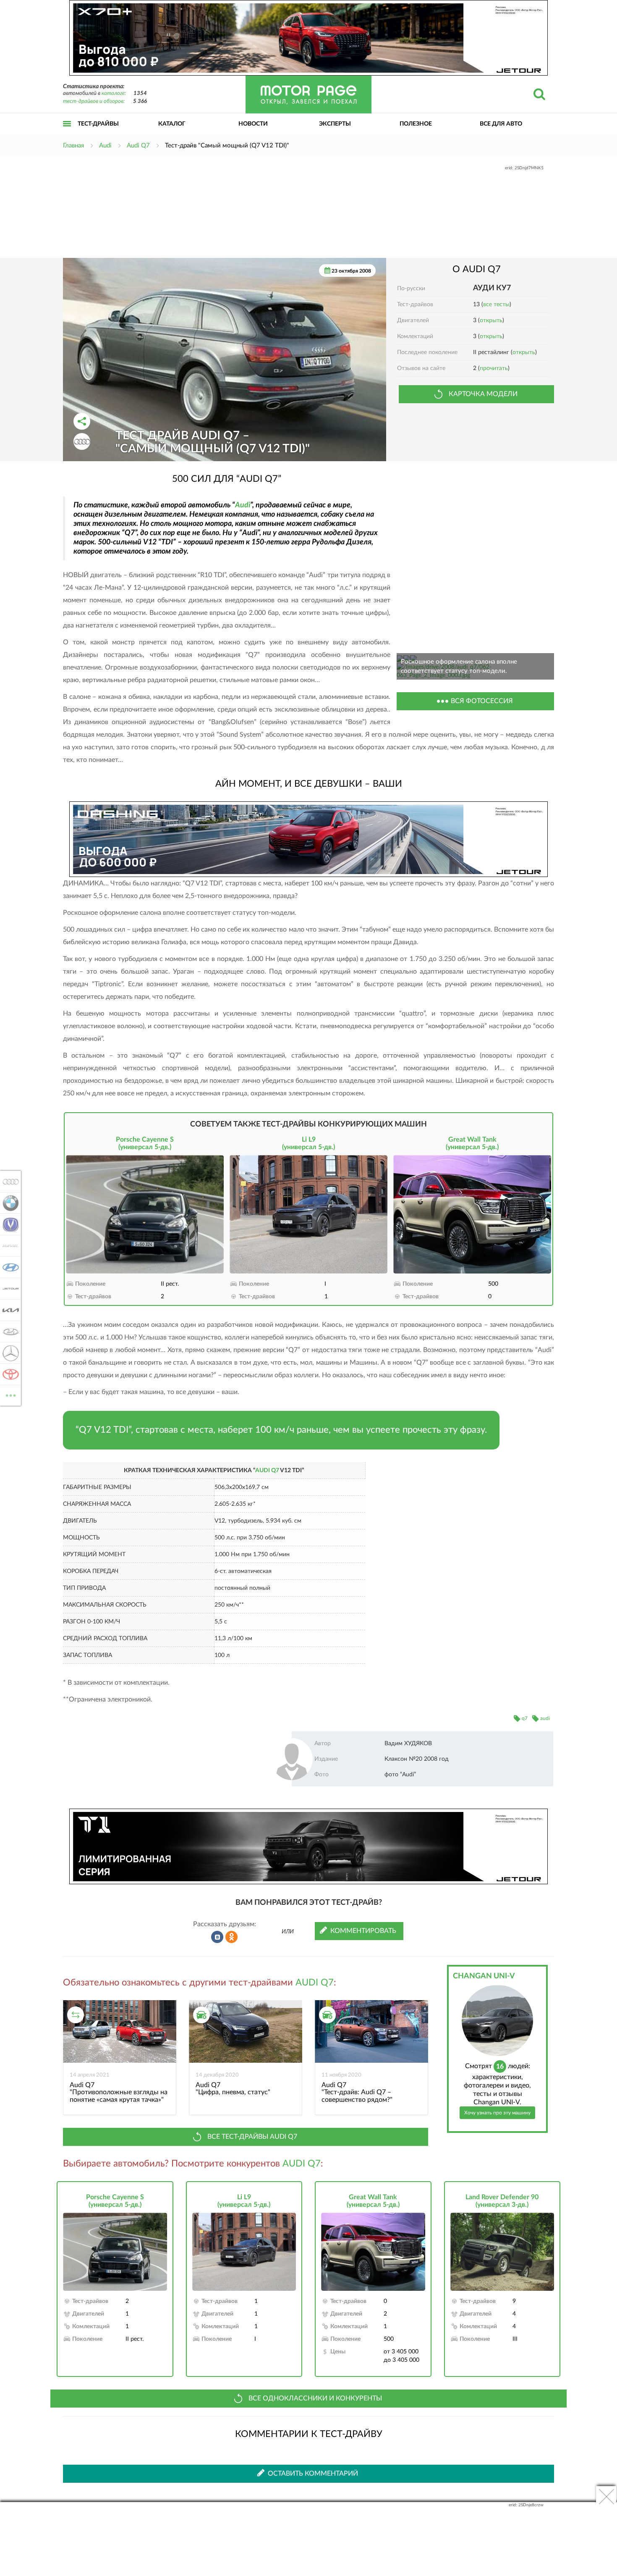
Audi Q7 (267, 1470)
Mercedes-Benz (8, 1353)
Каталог (172, 124)
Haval (8, 1246)
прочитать (494, 368)
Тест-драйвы (98, 124)
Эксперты (335, 124)
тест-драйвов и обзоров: (94, 101)
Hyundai (8, 1267)
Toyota (8, 1374)
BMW (8, 1203)
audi (545, 1718)
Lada (8, 1331)
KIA (8, 1310)
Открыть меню (67, 133)
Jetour (8, 1289)
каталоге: (114, 93)
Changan (8, 1224)
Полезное (416, 124)
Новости (253, 124)
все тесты (496, 305)
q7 (525, 1718)
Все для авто (501, 124)
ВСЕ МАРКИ (11, 1392)
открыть (491, 320)
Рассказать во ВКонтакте (217, 1937)
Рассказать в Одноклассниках (232, 1937)
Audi (243, 505)
